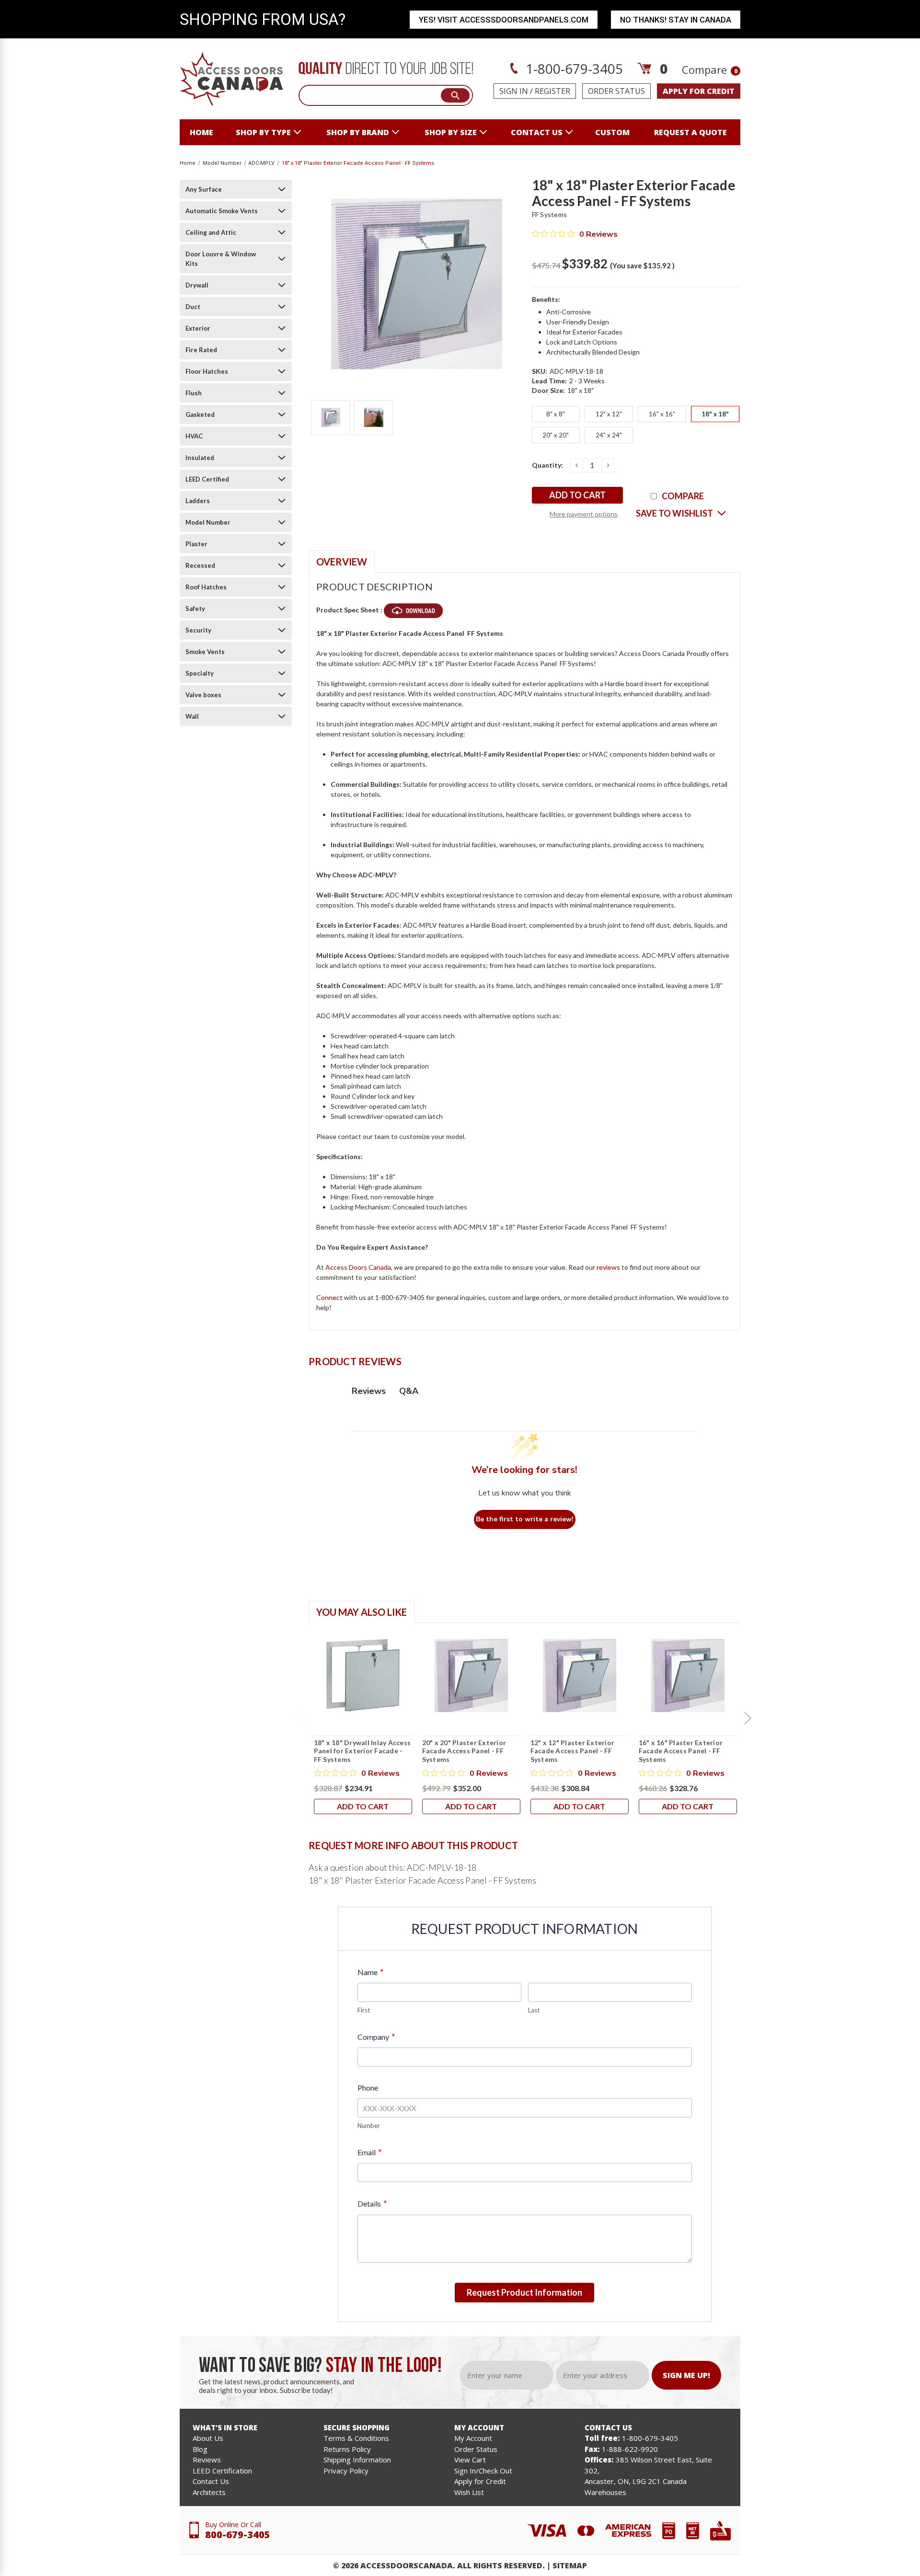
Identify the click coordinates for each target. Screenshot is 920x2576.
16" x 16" (662, 414)
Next (747, 1718)
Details (372, 2203)
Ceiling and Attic (211, 232)
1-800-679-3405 (573, 69)
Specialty (200, 673)
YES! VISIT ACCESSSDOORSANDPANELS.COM (504, 20)
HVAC (194, 436)
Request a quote (690, 132)
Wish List (469, 2492)
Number (369, 2126)
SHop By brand (358, 132)
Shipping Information (357, 2460)
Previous (301, 1718)
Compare (710, 69)
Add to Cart (363, 1806)
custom (612, 132)
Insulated (200, 458)
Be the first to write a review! (525, 1519)
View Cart (470, 2460)
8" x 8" (556, 414)
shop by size (451, 132)
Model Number (208, 522)
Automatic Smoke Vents (222, 211)
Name (370, 1972)
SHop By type (263, 132)
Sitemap (570, 2565)
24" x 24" (609, 435)
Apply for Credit (480, 2481)
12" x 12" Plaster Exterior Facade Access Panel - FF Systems (573, 1751)
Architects (209, 2492)
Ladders (198, 501)
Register (552, 91)
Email (369, 2152)
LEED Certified (207, 479)
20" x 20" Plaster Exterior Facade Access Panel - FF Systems (464, 1751)
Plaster (196, 544)
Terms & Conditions (356, 2438)
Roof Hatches (206, 587)
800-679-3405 (238, 2535)
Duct (193, 307)
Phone (368, 2087)
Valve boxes (203, 695)
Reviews (207, 2460)
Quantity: (547, 465)
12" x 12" (609, 414)
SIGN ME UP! (686, 2375)
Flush (194, 393)
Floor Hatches (207, 371)
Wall (192, 716)
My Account (473, 2438)
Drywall (197, 285)
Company (376, 2037)
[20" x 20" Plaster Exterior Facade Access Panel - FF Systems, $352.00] (471, 1676)
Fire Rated (201, 350)
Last (534, 2010)
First (364, 2010)
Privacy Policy (346, 2471)
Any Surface (204, 189)
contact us (537, 132)
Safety (195, 609)
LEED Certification (222, 2471)
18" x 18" (715, 414)
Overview (342, 562)
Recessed (200, 565)
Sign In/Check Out (483, 2471)
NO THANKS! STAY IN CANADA (676, 20)
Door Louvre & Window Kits (221, 259)
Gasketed (200, 414)
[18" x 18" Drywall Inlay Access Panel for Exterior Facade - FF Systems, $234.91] (363, 1676)
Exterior (198, 328)
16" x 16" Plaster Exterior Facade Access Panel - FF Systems (681, 1751)
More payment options (584, 514)
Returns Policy (347, 2449)
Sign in (514, 91)
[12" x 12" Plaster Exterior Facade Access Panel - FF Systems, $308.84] (580, 1676)
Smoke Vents (205, 652)
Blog (200, 2449)
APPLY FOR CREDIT (699, 91)
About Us (208, 2438)
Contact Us (211, 2481)
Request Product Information (524, 2292)
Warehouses (605, 2492)
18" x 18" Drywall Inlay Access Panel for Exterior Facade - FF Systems (362, 1751)
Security (198, 630)
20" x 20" (556, 435)
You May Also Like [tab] (362, 1612)
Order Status (616, 91)
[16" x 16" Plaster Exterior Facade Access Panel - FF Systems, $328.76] (688, 1676)
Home (201, 132)
